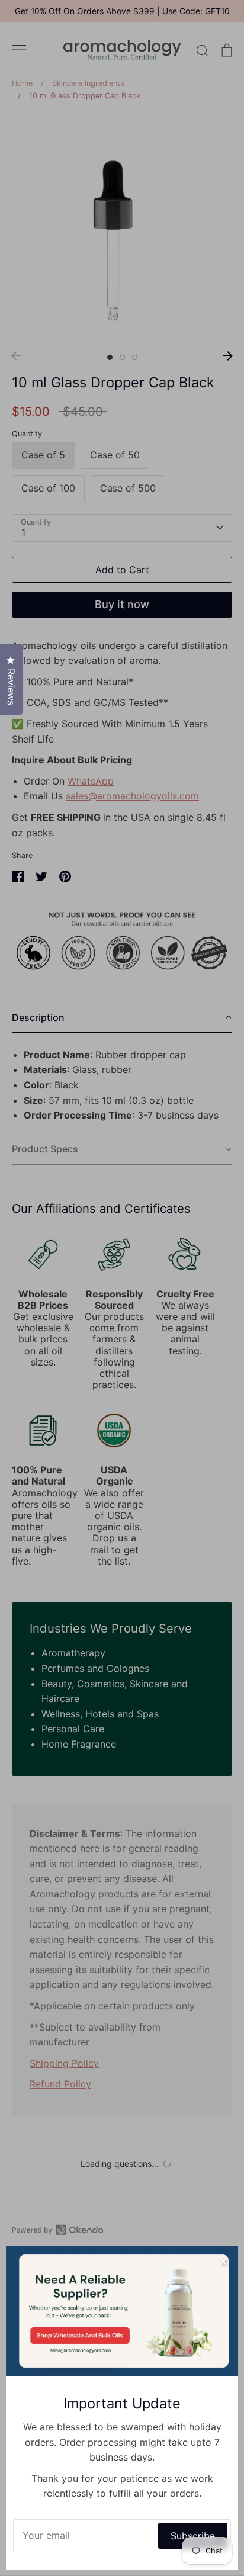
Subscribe (193, 2536)
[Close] (223, 2260)
